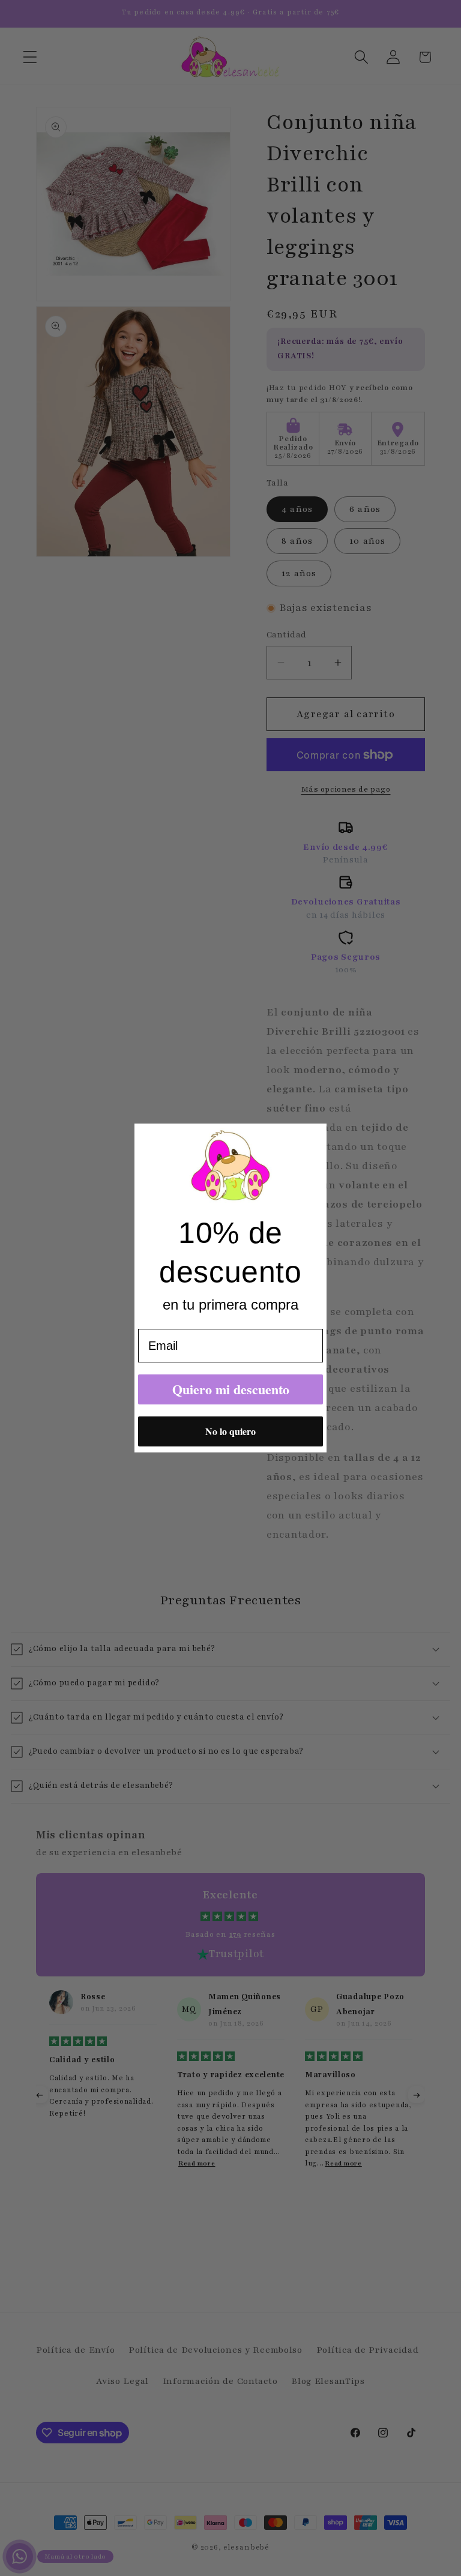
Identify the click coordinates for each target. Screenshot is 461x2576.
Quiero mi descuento (231, 1389)
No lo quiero (230, 1431)
